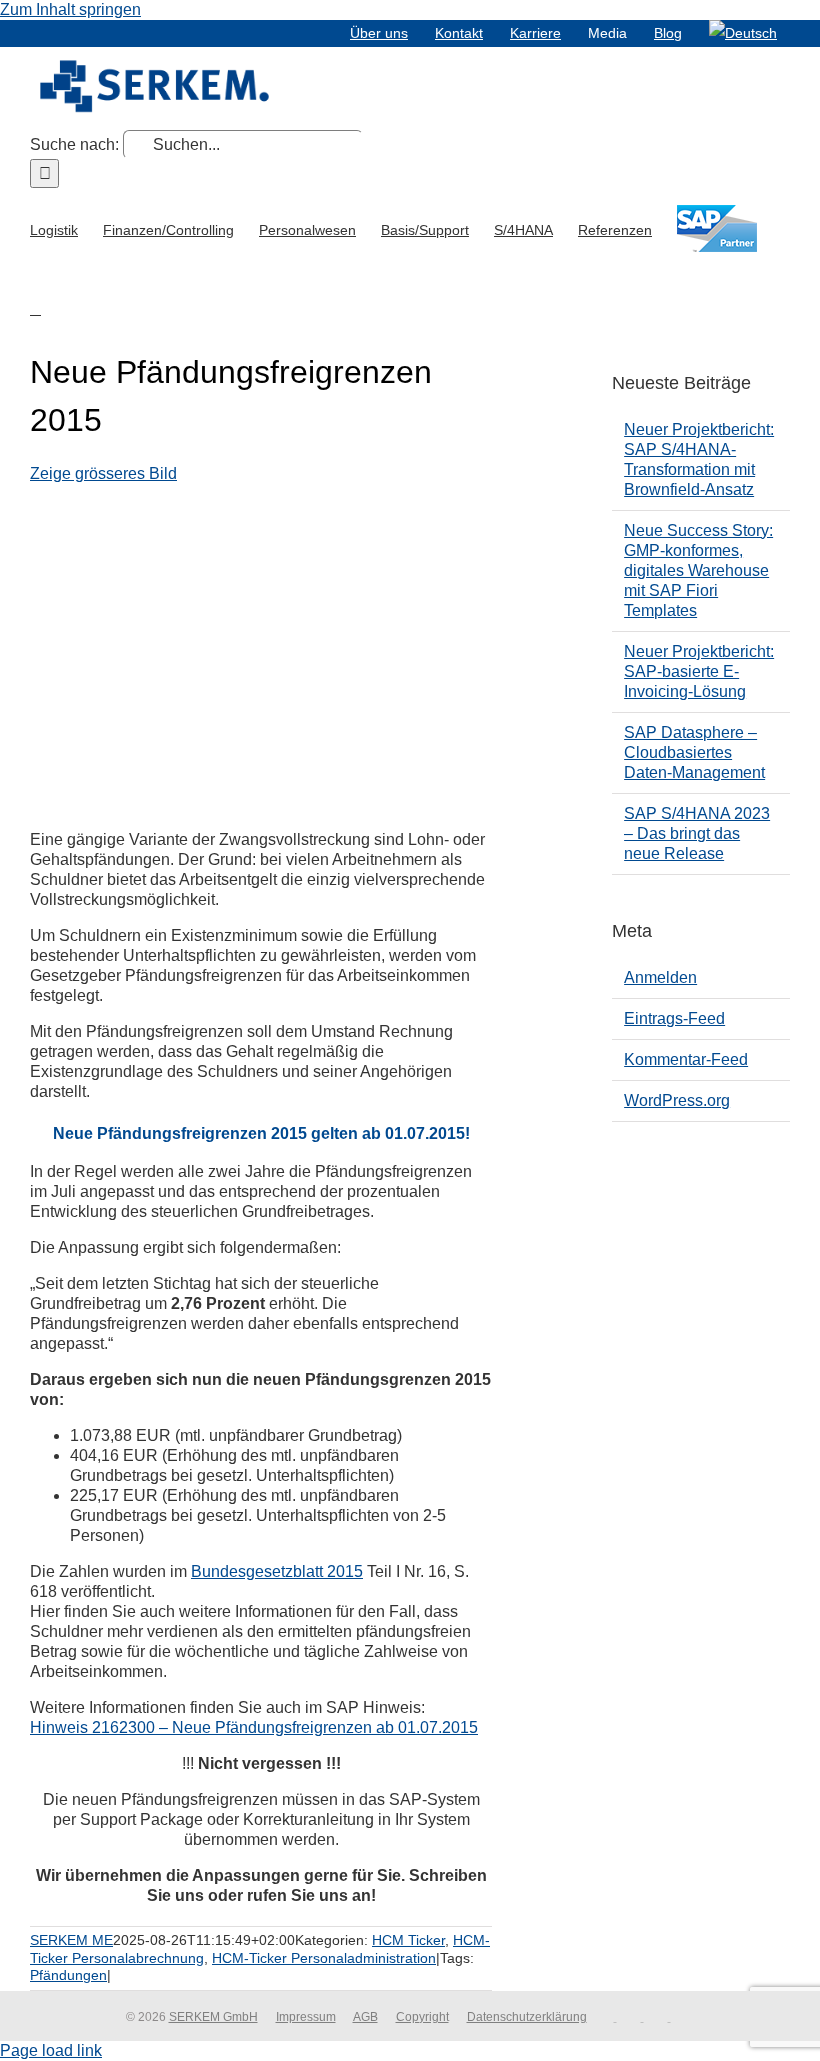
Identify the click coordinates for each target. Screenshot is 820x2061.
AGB (365, 2017)
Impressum (306, 2017)
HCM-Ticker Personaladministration (324, 1958)
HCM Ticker (408, 1940)
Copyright (422, 2017)
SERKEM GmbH (213, 2017)
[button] (35, 308)
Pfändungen (68, 1975)
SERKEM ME (71, 1940)
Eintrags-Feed (674, 1018)
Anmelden (660, 977)
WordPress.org (677, 1100)
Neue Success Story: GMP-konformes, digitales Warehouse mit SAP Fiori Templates (698, 570)
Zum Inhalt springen (70, 9)
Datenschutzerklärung (527, 2017)
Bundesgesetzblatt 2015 (277, 1571)
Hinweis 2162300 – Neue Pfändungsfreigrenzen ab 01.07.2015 (254, 1727)
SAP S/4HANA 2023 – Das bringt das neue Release (697, 833)
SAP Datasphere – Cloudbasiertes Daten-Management (694, 752)
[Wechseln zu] (743, 33)
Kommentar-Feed (686, 1059)
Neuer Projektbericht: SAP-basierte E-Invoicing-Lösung (699, 671)
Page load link (51, 2050)
